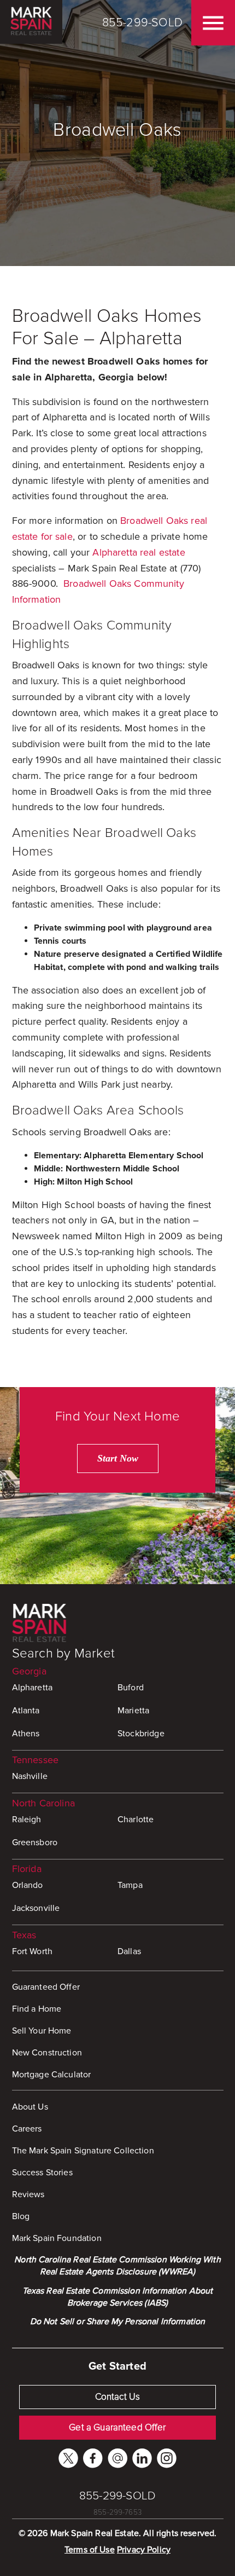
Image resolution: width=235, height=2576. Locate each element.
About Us (30, 2107)
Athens (26, 1734)
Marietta (133, 1711)
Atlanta (26, 1711)
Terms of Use (90, 2550)
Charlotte (136, 1820)
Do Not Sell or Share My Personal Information (118, 2321)
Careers (27, 2129)
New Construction (47, 2053)
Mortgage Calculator (52, 2075)
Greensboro (35, 1843)
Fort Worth (33, 1951)
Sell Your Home (42, 2031)
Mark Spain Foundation (57, 2238)
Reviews (28, 2194)
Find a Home (37, 2009)
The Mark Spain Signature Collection (83, 2151)
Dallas (129, 1951)
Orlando (28, 1885)
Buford (131, 1688)
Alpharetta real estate (139, 552)
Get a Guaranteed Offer (117, 2427)
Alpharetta (33, 1688)
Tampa (130, 1885)
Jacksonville (36, 1908)
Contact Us (118, 2397)
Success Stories (42, 2173)
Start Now (118, 1458)
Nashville (30, 1776)
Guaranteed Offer (46, 1987)
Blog (21, 2216)
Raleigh (27, 1820)
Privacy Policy (144, 2550)
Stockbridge (141, 1734)
